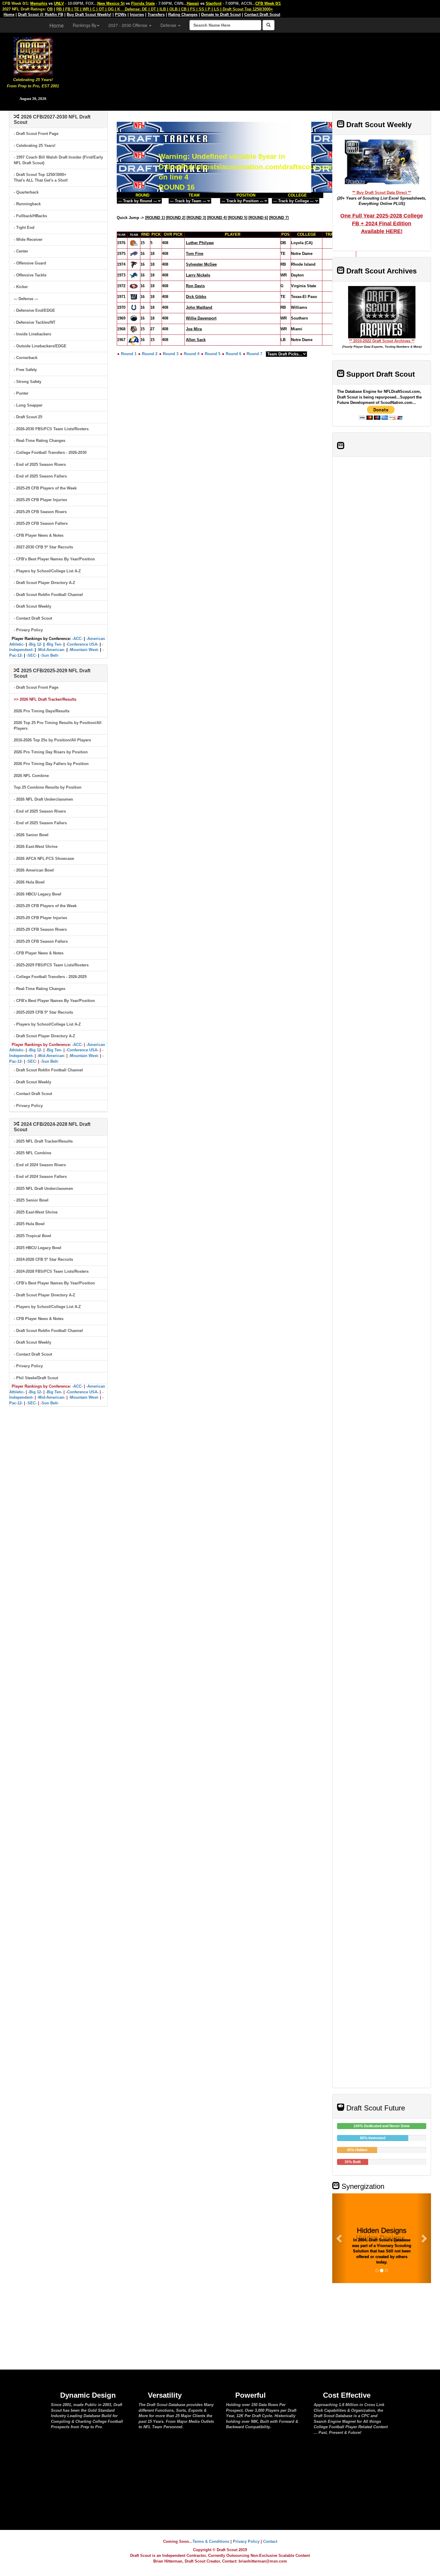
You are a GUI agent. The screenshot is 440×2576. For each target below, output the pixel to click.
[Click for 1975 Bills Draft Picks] (134, 254)
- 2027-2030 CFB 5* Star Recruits (43, 547)
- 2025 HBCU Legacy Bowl (38, 1248)
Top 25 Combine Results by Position (48, 787)
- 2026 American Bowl (34, 870)
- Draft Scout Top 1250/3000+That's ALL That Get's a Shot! (41, 177)
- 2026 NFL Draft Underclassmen (43, 799)
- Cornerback (26, 358)
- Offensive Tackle (30, 275)
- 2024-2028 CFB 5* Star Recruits (43, 1259)
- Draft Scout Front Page (36, 134)
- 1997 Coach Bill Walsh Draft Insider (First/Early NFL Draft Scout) (58, 160)
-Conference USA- (82, 644)
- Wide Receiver (28, 239)
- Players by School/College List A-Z (47, 571)
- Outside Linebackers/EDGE (40, 346)
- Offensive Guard (30, 263)
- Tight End (24, 228)
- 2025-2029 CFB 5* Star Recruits (43, 1012)
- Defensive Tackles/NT (35, 322)
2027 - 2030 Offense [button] (128, 25)
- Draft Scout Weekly (32, 606)
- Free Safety (25, 370)
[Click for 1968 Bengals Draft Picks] (134, 329)
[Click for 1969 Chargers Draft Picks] (134, 318)
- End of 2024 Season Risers (40, 1165)
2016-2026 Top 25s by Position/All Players (52, 740)
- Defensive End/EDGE (34, 310)
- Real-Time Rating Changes (40, 441)
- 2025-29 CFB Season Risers (40, 512)
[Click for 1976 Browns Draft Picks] (134, 243)
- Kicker (21, 287)
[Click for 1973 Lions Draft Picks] (134, 275)
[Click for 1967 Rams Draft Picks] (134, 340)
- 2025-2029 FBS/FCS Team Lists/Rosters (51, 965)
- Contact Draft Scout (33, 618)
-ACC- (77, 639)
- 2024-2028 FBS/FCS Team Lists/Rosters (51, 1271)
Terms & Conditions (211, 2541)
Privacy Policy (246, 2541)
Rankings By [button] (85, 25)
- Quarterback (26, 192)
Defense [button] (169, 25)
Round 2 (150, 354)
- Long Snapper (28, 405)
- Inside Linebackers (32, 334)
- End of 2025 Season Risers (40, 464)
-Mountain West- (84, 650)
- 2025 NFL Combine (32, 1153)
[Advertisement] (253, 69)
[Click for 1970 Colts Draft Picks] (134, 307)
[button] (340, 2238)
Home (57, 25)
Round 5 (213, 354)
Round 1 (129, 354)
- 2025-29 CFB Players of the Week (45, 488)
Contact (270, 2541)
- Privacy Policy (28, 630)
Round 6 (233, 354)
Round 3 (171, 354)
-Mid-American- (51, 650)
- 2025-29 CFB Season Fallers (41, 523)
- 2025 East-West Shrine (36, 1212)
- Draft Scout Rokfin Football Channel (48, 595)
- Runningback (27, 204)
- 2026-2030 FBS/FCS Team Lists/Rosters (51, 429)
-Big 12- (35, 644)
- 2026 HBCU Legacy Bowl (38, 894)
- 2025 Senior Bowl (31, 1200)
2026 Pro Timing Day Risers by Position (51, 752)
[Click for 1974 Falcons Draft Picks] (134, 264)
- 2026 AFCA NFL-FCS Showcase (44, 859)
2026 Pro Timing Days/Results (42, 711)
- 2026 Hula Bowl (29, 882)
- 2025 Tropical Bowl (32, 1236)
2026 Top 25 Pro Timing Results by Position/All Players (58, 726)
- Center (21, 251)
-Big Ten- (54, 644)
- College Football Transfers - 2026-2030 (50, 453)
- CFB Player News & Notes (39, 535)
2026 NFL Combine (31, 776)
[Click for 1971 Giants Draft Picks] (134, 297)
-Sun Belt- (50, 655)
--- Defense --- (26, 299)
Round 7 (254, 354)
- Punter (21, 393)
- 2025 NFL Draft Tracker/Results (43, 1141)
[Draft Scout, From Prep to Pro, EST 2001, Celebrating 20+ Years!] (33, 55)
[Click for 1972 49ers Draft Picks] (134, 286)
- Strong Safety (28, 382)
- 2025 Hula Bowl (29, 1224)
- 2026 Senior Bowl (31, 835)
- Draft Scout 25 (28, 417)
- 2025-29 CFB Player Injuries (40, 500)
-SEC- (32, 655)
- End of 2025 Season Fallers (40, 476)
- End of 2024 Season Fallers (40, 1177)
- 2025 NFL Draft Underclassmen (43, 1189)
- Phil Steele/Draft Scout (36, 1378)
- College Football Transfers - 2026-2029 (50, 977)
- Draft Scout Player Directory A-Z (44, 583)
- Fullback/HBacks (30, 216)
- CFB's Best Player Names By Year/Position (54, 559)
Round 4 (192, 354)
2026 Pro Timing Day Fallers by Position (51, 764)
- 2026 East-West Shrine (36, 847)
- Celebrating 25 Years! (35, 146)
